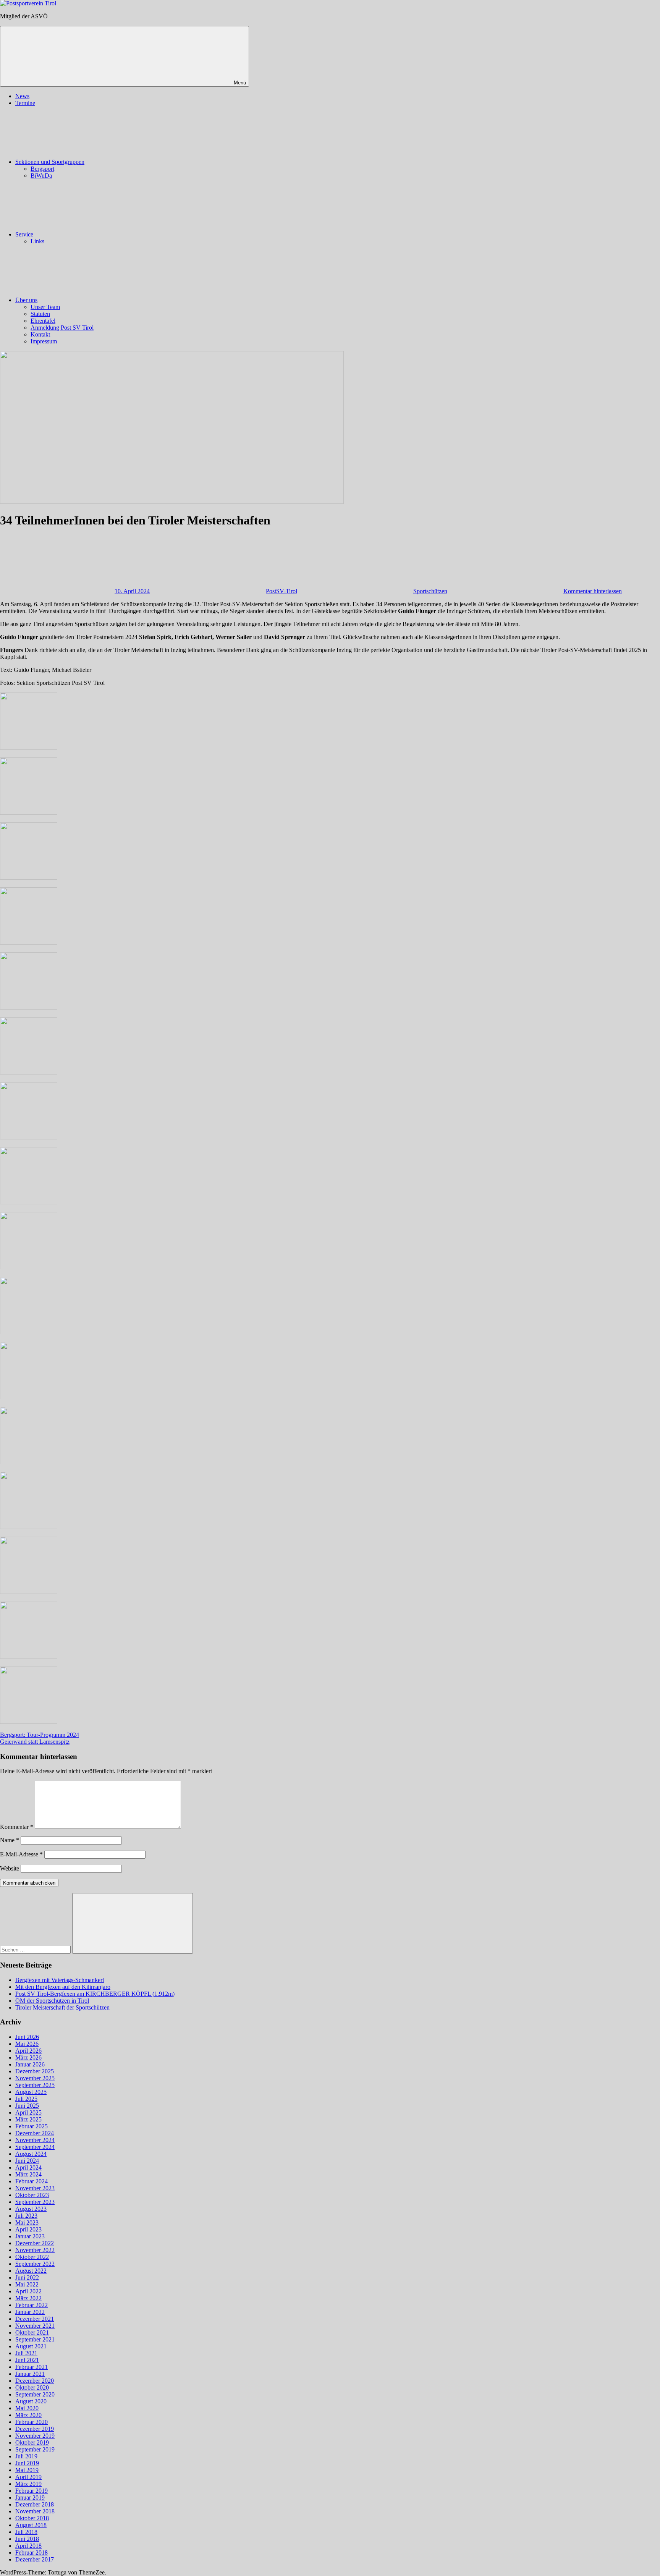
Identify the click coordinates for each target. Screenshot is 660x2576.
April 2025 (28, 2112)
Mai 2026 (27, 2044)
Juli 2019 (26, 2456)
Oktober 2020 (32, 2387)
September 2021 (35, 2339)
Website (10, 1868)
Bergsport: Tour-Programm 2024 (40, 1735)
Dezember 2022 (35, 2243)
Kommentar (17, 1827)
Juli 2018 (26, 2532)
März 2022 (28, 2298)
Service (24, 234)
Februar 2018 (32, 2553)
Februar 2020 (32, 2422)
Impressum (44, 341)
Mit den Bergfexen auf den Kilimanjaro (63, 1987)
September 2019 (35, 2449)
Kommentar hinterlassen (593, 591)
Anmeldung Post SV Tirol (62, 328)
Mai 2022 (27, 2284)
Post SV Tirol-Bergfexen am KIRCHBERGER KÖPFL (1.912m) (95, 1994)
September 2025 (35, 2085)
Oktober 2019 (32, 2443)
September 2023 (35, 2202)
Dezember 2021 (35, 2319)
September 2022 (35, 2264)
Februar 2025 (32, 2126)
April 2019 (28, 2477)
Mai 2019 (27, 2470)
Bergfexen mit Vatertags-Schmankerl (60, 1980)
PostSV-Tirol (281, 591)
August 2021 (31, 2346)
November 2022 (35, 2250)
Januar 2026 (30, 2064)
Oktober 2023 (32, 2195)
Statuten (40, 314)
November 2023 (35, 2188)
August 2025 (31, 2092)
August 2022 (31, 2271)
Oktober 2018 (32, 2518)
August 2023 (31, 2209)
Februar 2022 (32, 2305)
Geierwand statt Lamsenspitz (35, 1742)
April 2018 (28, 2546)
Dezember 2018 (35, 2504)
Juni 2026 (27, 2037)
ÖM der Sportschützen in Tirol (52, 2001)
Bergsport (42, 169)
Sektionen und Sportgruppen (50, 162)
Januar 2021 (30, 2374)
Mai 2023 (27, 2222)
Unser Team (45, 307)
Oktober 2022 (32, 2257)
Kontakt (40, 334)
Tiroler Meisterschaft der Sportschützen (62, 2007)
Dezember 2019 (35, 2429)
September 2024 (35, 2147)
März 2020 (28, 2415)
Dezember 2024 (35, 2133)
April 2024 (28, 2167)
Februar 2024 (32, 2181)
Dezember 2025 (35, 2071)
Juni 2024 (27, 2161)
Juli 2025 (26, 2099)
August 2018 (31, 2525)
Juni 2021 (27, 2360)
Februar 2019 (32, 2491)
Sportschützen (430, 591)
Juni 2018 (27, 2539)
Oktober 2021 (32, 2332)
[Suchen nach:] (36, 1949)
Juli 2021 (26, 2353)
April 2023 (28, 2229)
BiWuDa (41, 176)
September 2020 (35, 2394)
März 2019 (28, 2484)
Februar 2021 (32, 2367)
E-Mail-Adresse (21, 1854)
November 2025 (35, 2078)
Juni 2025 (27, 2106)
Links (37, 241)
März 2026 (28, 2057)
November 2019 (35, 2436)
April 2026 (28, 2051)
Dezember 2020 (35, 2381)
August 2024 (31, 2154)
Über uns (26, 300)
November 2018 (35, 2511)
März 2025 (28, 2119)
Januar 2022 (30, 2312)
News (22, 96)
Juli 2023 (26, 2216)
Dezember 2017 (35, 2559)
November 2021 (35, 2326)
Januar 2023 (30, 2236)
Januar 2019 (30, 2498)
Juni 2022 (27, 2277)
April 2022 (28, 2291)
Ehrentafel (43, 321)
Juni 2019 (27, 2463)
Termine (25, 103)
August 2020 (31, 2401)
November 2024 (35, 2140)
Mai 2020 (27, 2408)
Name (10, 1840)
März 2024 (28, 2174)
